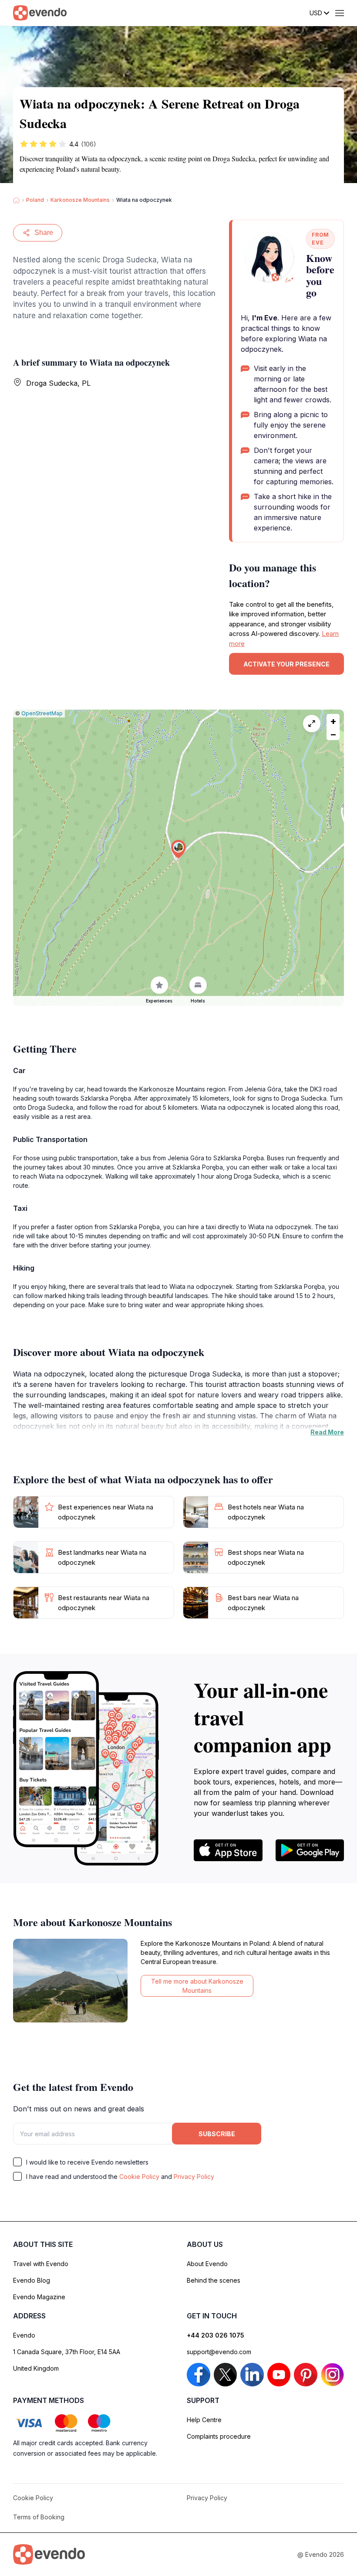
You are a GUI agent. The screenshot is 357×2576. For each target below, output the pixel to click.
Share (44, 233)
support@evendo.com (219, 2352)
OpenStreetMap (42, 713)
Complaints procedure (219, 2436)
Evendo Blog (32, 2280)
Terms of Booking (39, 2517)
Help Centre (204, 2420)
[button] (178, 849)
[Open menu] (340, 13)
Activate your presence (286, 664)
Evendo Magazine (39, 2297)
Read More (327, 1432)
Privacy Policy (194, 2177)
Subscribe (217, 2134)
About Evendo (207, 2264)
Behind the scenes (214, 2280)
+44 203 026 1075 (216, 2335)
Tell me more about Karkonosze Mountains (197, 1986)
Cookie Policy (139, 2177)
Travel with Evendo (41, 2264)
